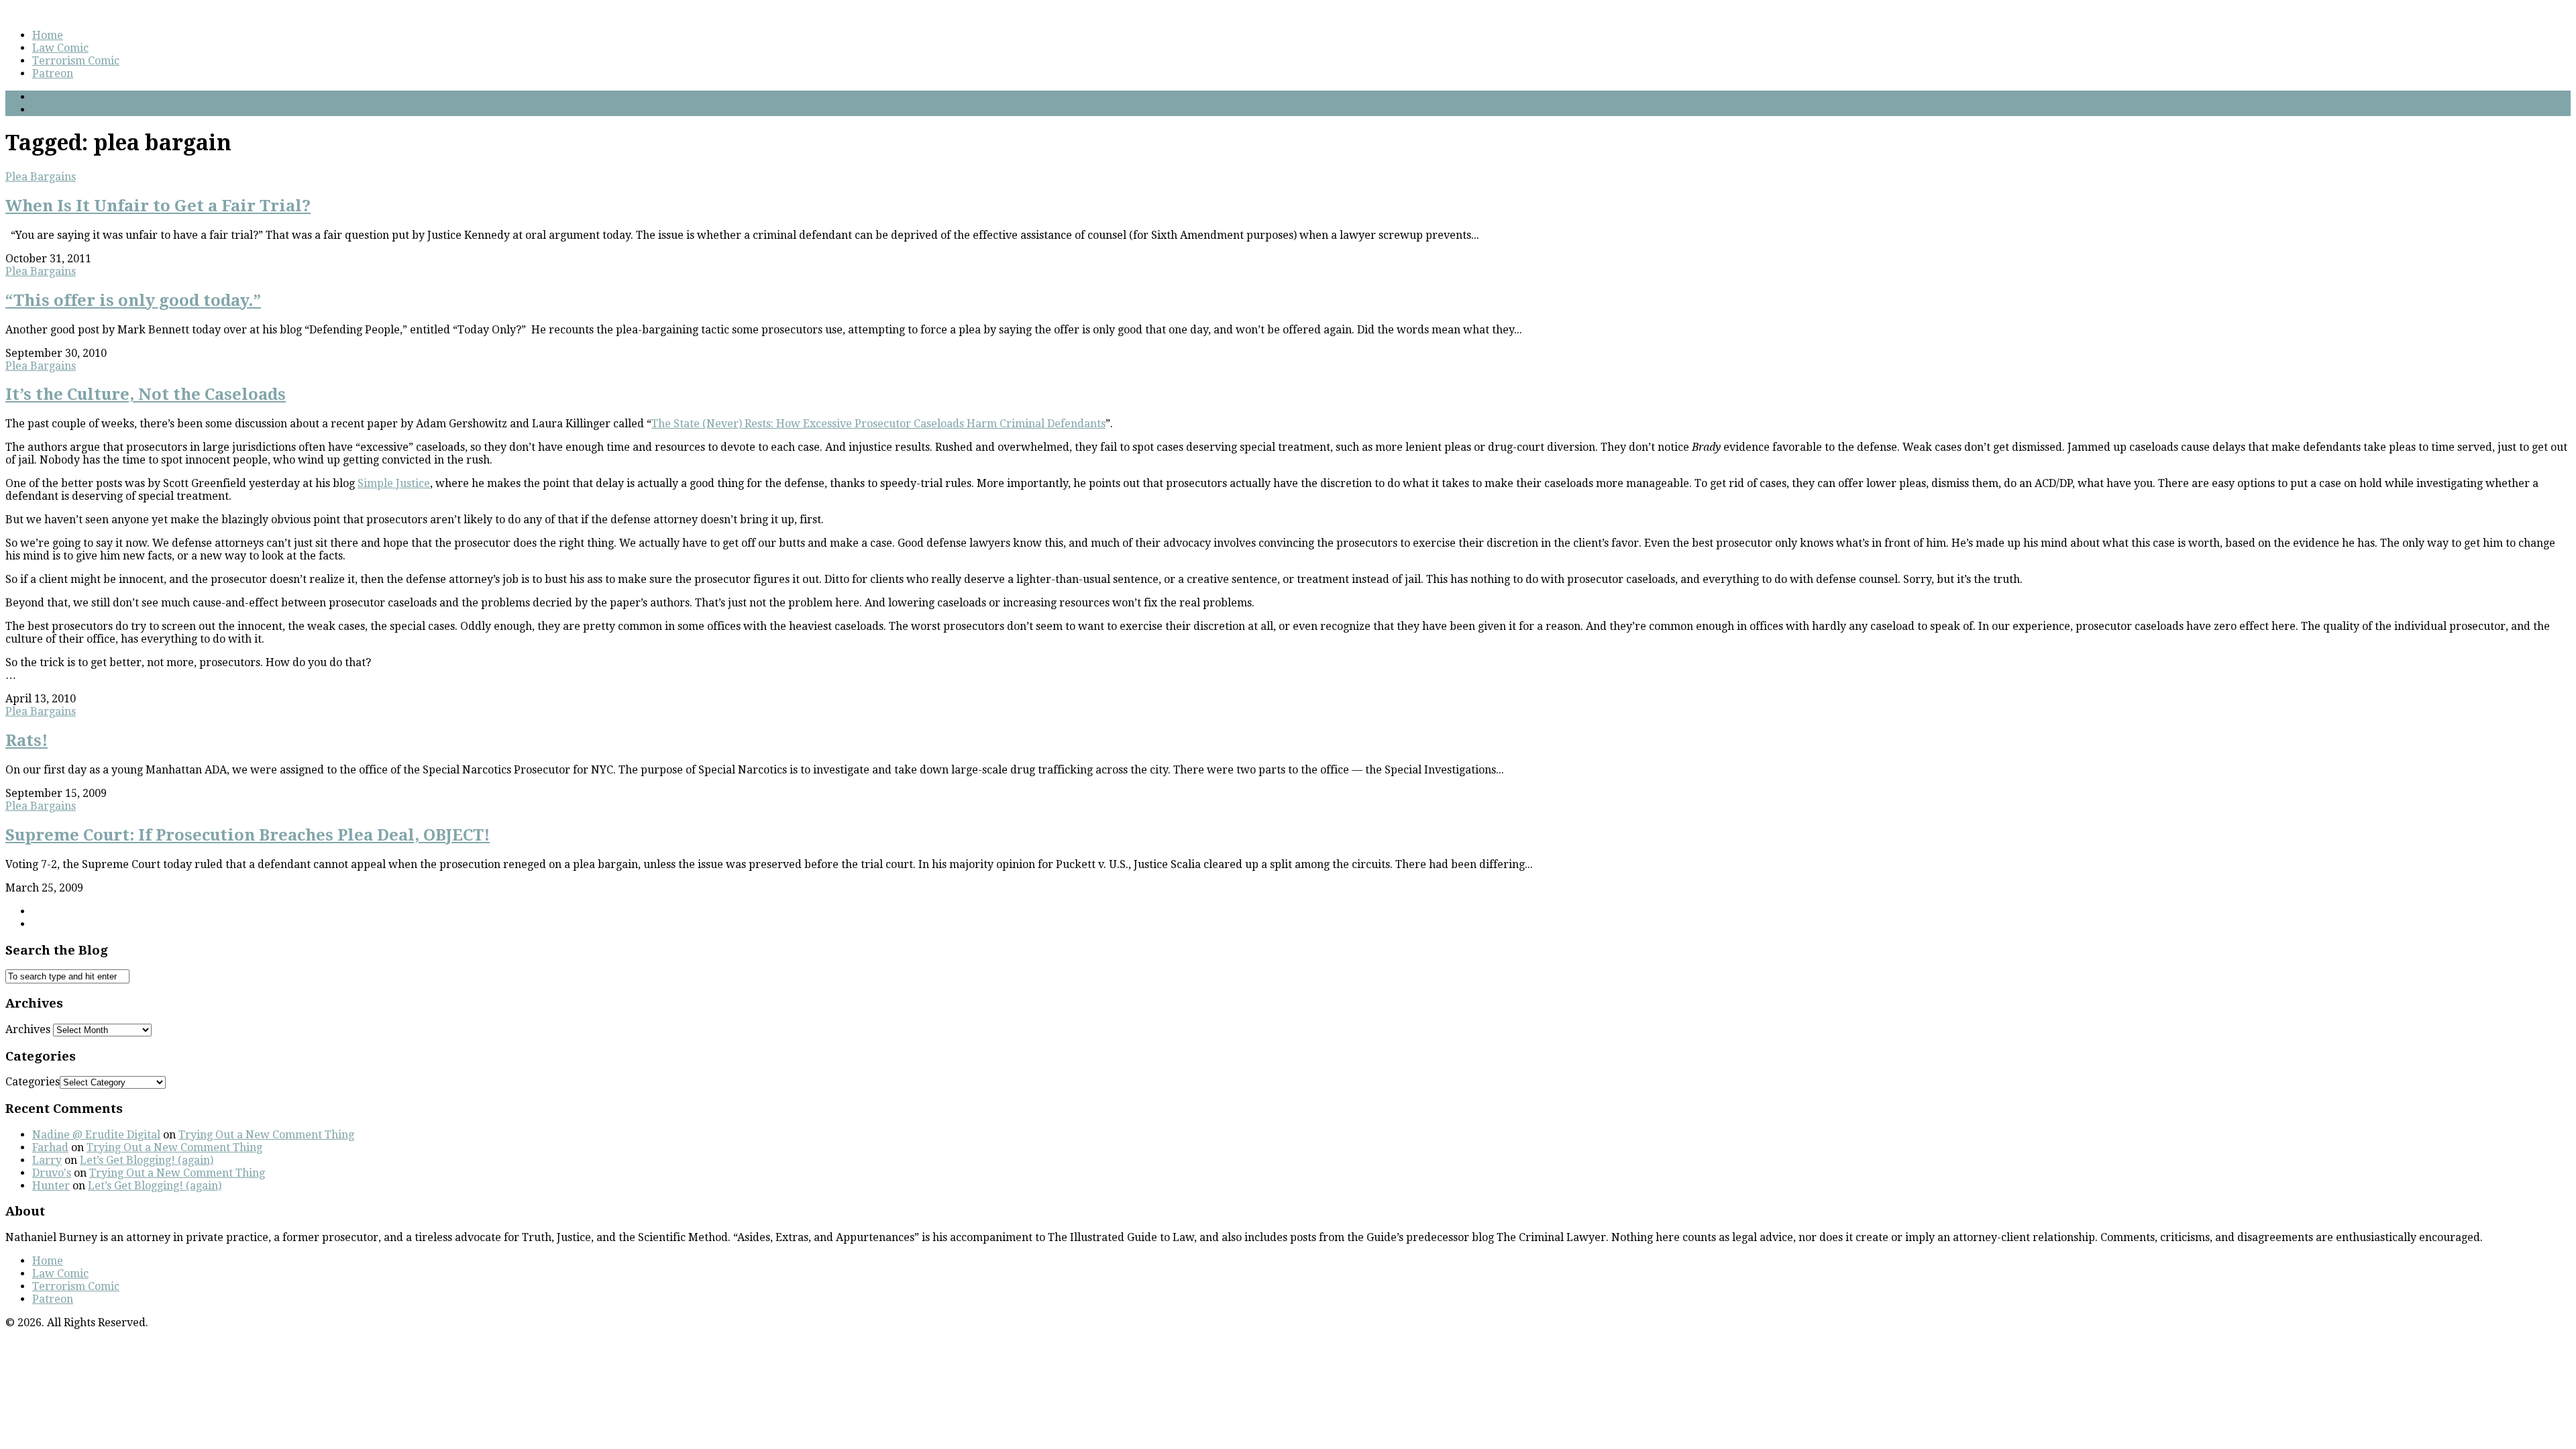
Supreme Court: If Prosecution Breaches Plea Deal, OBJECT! (248, 835)
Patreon (53, 73)
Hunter (51, 1186)
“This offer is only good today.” (133, 301)
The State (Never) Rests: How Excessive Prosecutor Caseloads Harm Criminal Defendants (878, 424)
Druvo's (52, 1173)
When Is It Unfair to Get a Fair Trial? (158, 206)
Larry (47, 1160)
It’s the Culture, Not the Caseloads (146, 394)
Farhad (50, 1147)
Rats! (26, 741)
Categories (33, 1082)
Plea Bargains (41, 177)
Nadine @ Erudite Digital (96, 1135)
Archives (28, 1029)
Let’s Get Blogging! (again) (147, 1160)
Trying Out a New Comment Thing (266, 1135)
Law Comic (60, 48)
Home (48, 35)
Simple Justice (394, 483)
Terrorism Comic (76, 61)
